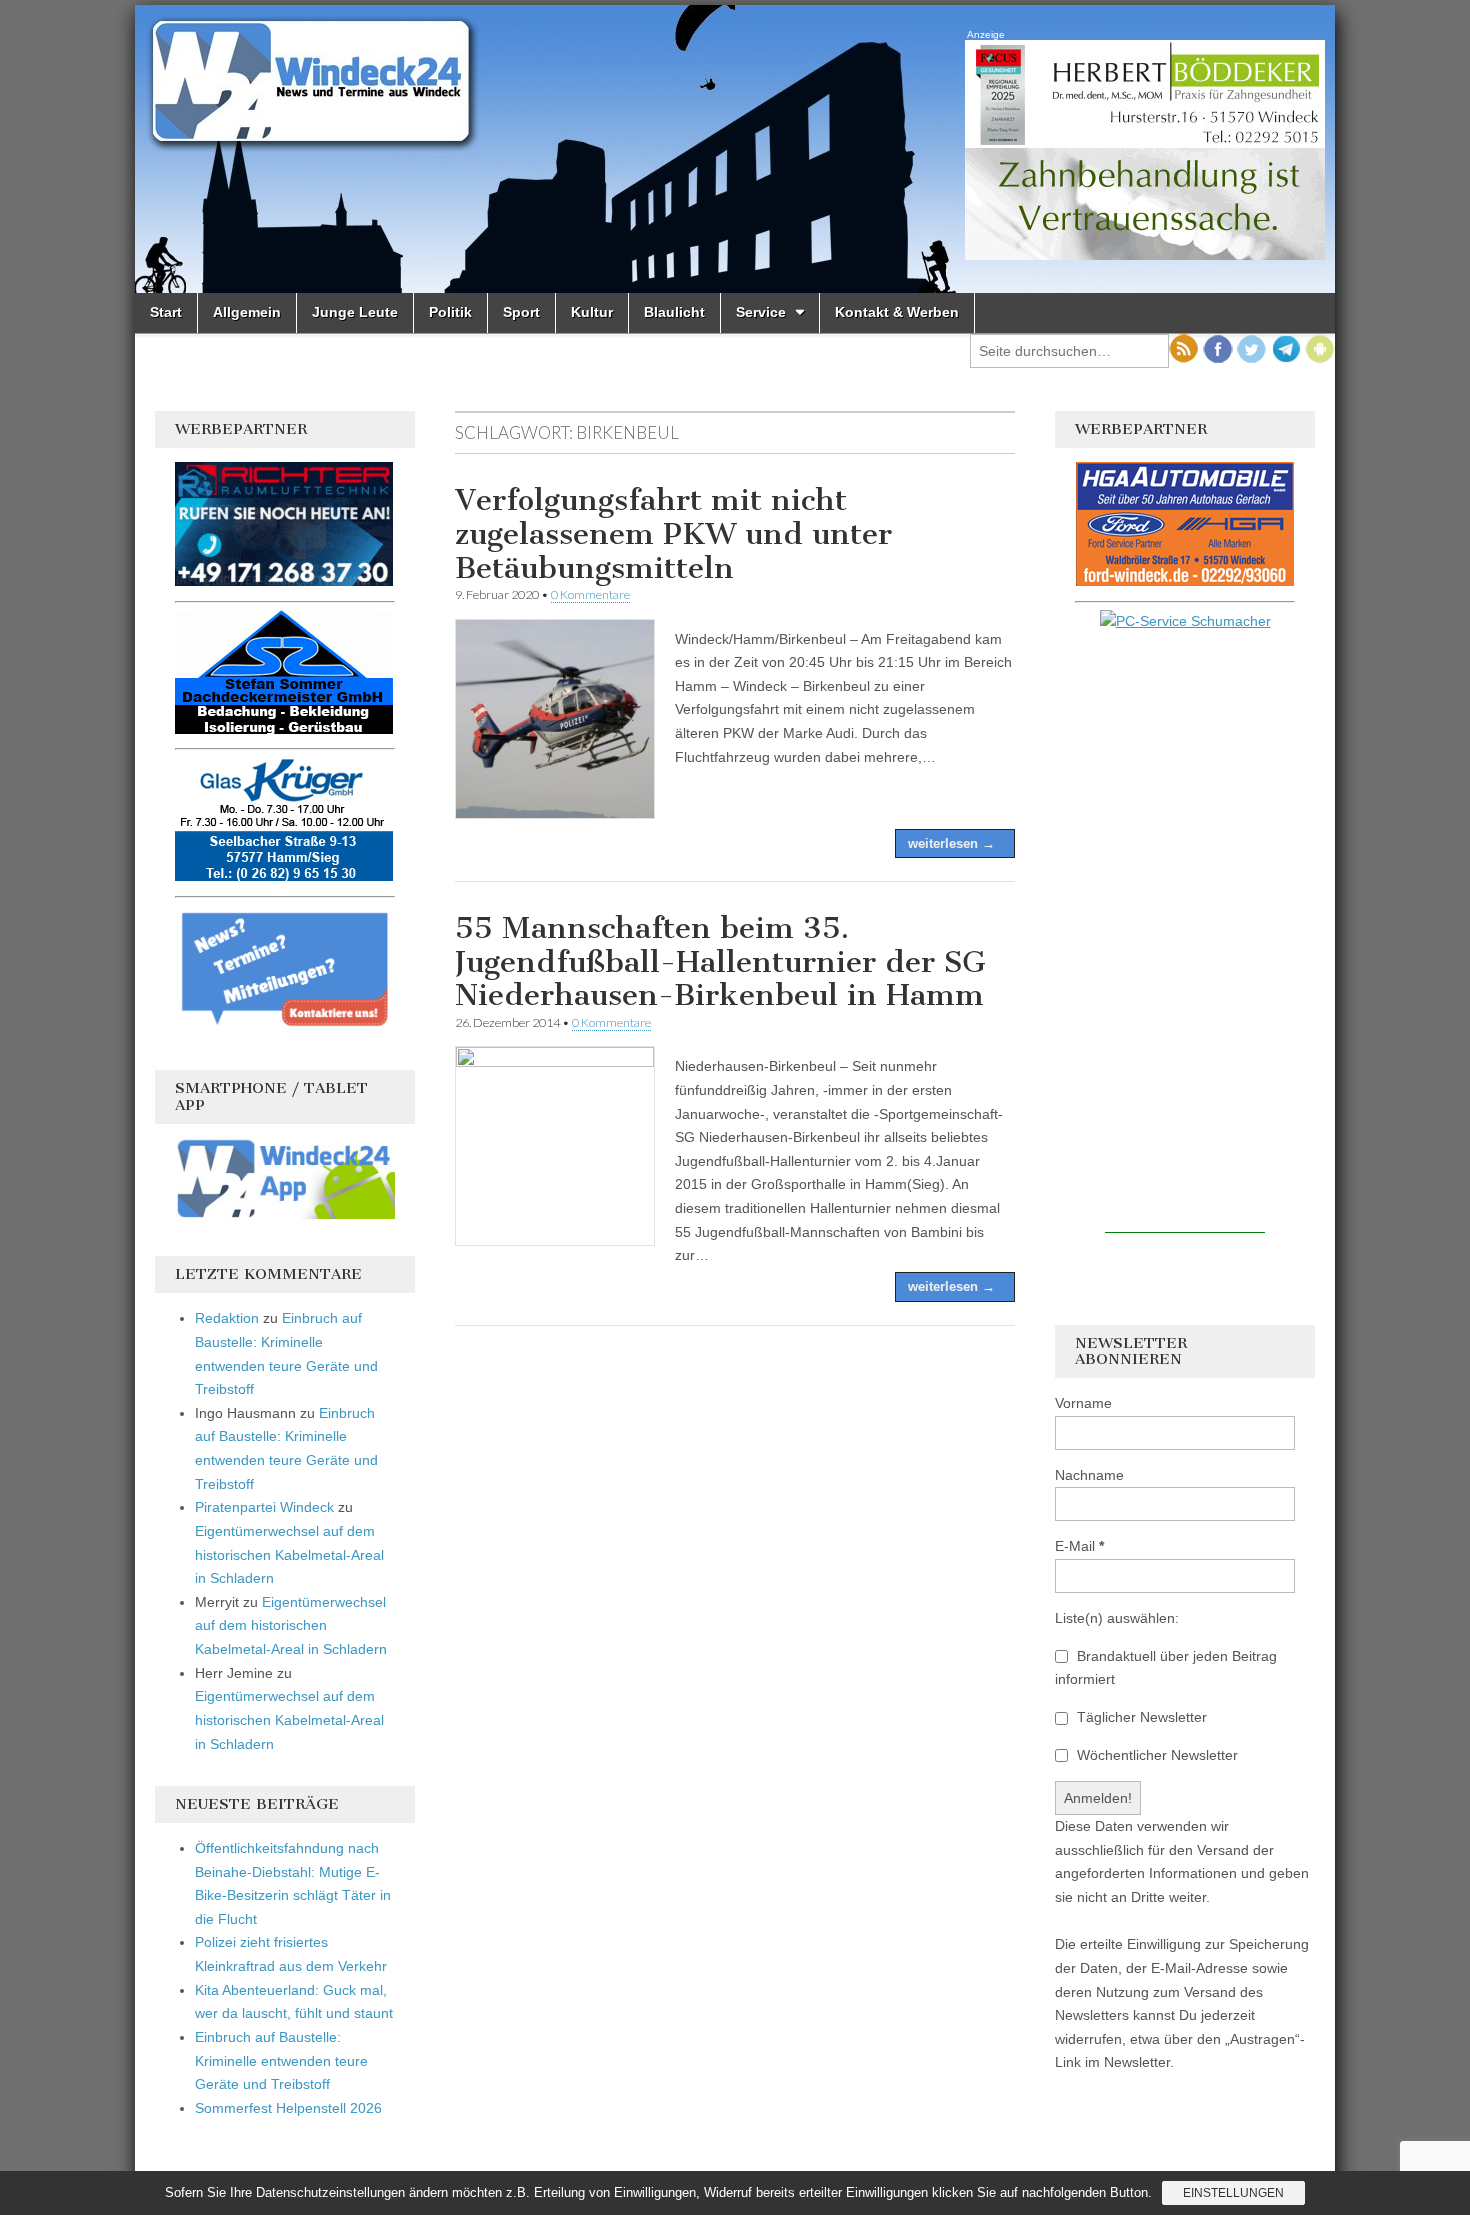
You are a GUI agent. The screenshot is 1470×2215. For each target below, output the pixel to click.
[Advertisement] (1185, 933)
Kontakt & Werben (897, 312)
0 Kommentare (590, 594)
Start (166, 312)
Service (761, 312)
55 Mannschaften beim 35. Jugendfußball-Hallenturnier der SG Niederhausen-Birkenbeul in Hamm (720, 961)
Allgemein (247, 312)
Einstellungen (1233, 2193)
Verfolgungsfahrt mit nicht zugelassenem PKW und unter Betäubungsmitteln (673, 533)
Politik (450, 312)
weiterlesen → (951, 843)
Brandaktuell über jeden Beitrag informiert (1166, 1668)
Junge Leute (355, 312)
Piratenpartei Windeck (264, 1507)
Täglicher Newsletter (1140, 1717)
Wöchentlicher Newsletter (1155, 1755)
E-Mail (1079, 1546)
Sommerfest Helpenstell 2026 (288, 2108)
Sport (521, 312)
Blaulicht (674, 312)
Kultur (592, 312)
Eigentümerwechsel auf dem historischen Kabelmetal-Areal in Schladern (289, 1554)
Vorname (1083, 1403)
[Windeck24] (735, 149)
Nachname (1089, 1475)
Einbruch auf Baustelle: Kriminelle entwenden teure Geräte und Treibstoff (281, 2060)
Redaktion (227, 1318)
